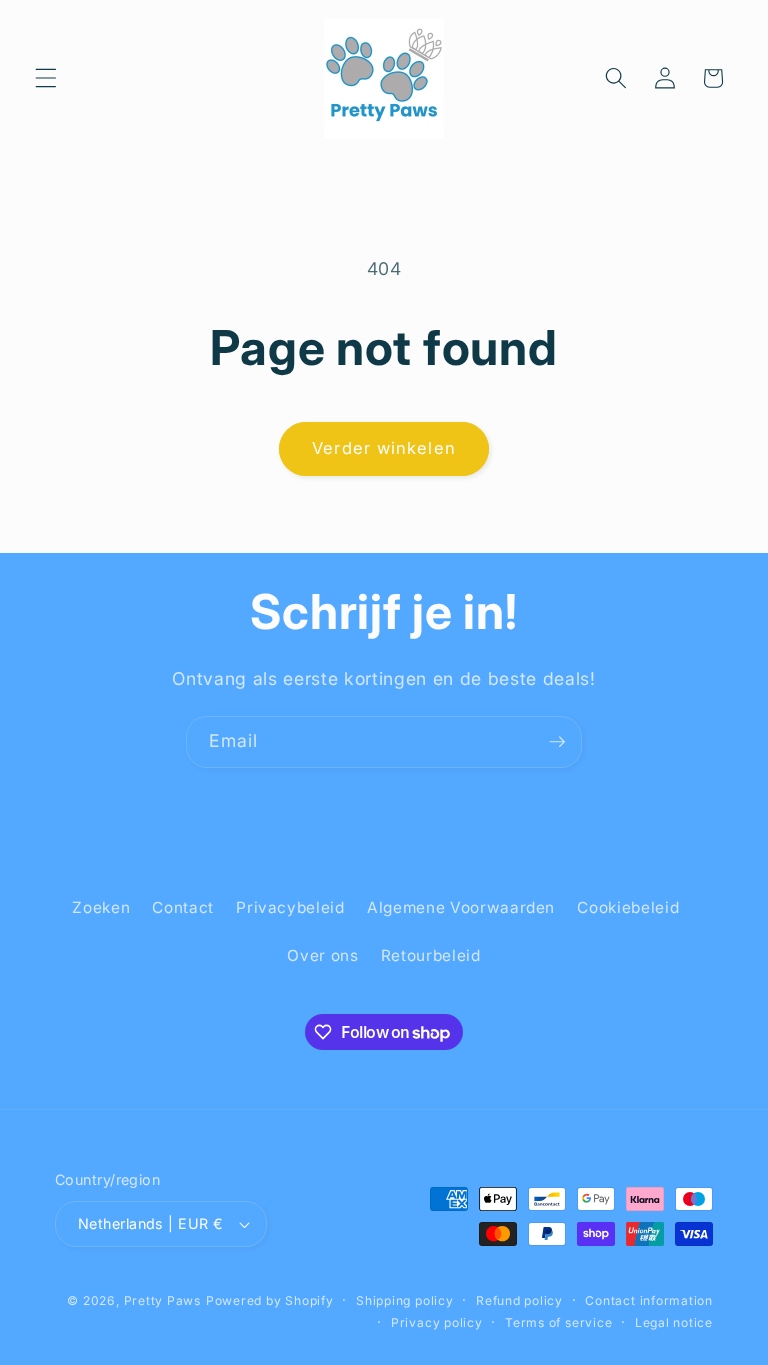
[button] (46, 78)
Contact (183, 907)
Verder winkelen (384, 448)
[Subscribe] (557, 742)
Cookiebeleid (628, 907)
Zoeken (101, 907)
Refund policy (519, 1300)
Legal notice (674, 1322)
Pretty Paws (162, 1300)
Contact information (649, 1300)
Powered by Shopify (270, 1300)
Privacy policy (437, 1322)
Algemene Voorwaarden (461, 907)
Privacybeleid (290, 907)
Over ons (322, 955)
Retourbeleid (431, 955)
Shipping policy (405, 1300)
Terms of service (558, 1322)
